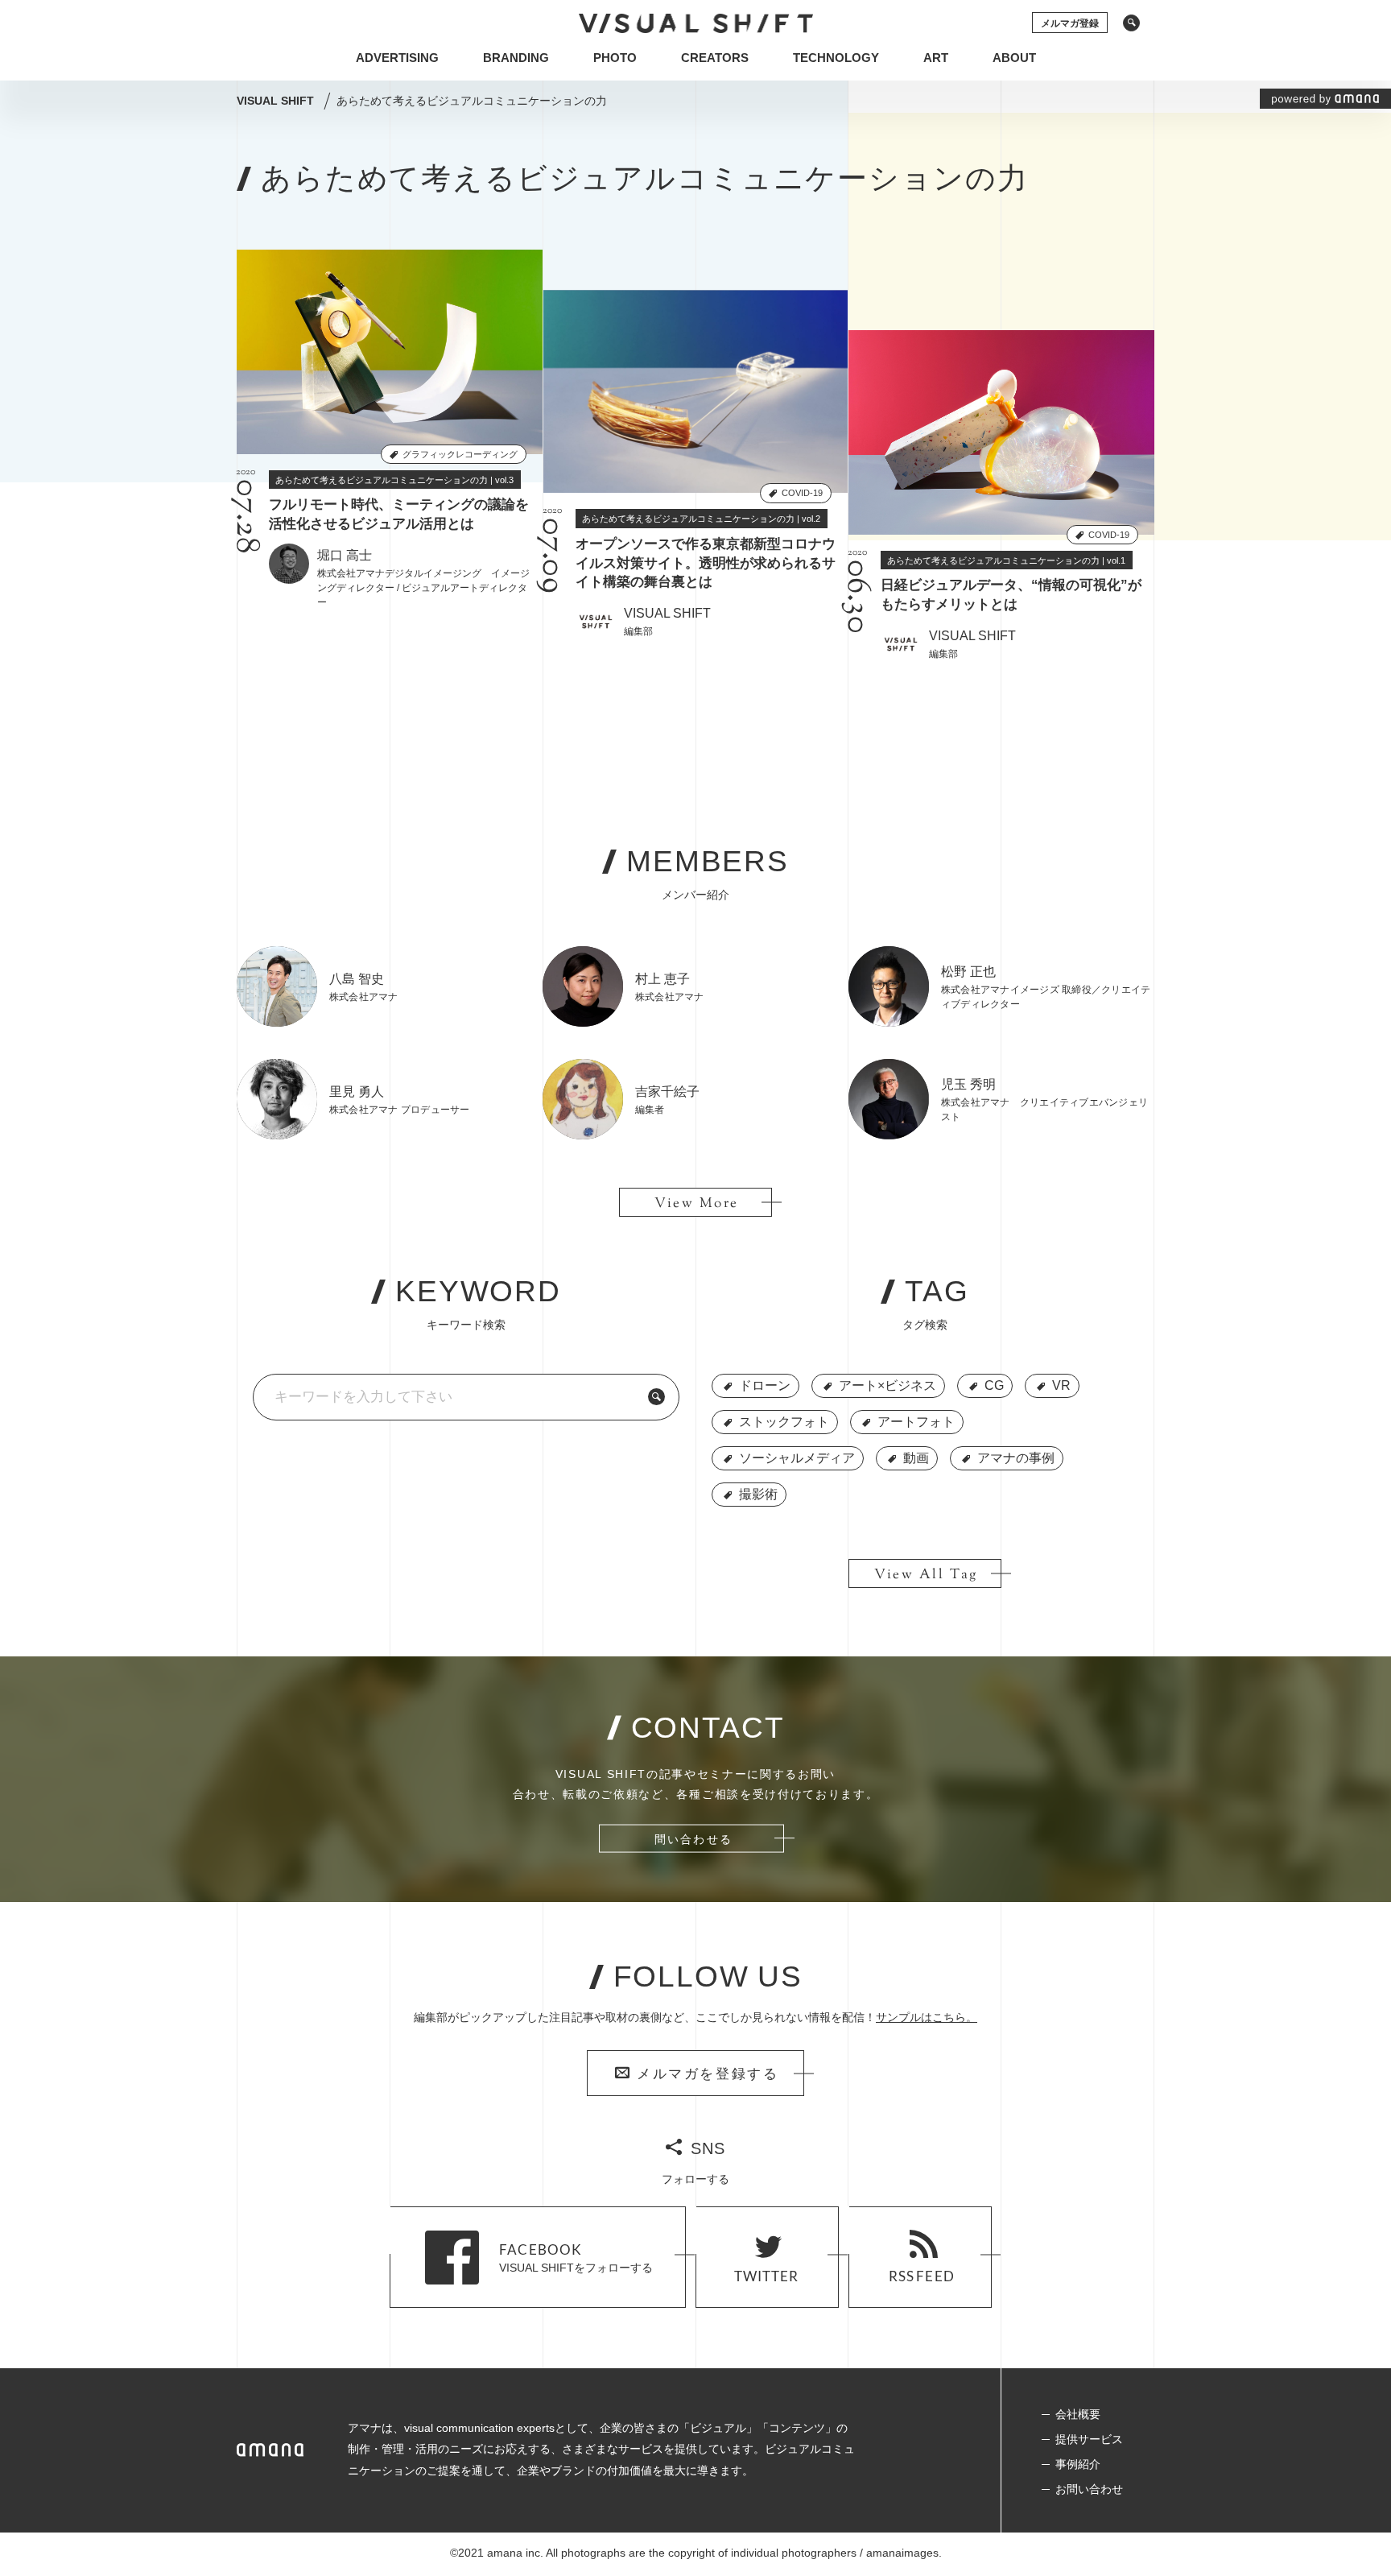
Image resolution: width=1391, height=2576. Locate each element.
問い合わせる (693, 1839)
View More (697, 1204)
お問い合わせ (1089, 2489)
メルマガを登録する (708, 2075)
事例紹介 (1078, 2464)
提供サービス (1089, 2439)
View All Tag (926, 1575)
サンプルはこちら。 (927, 2017)
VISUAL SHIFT (277, 101)
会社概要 (1078, 2414)
